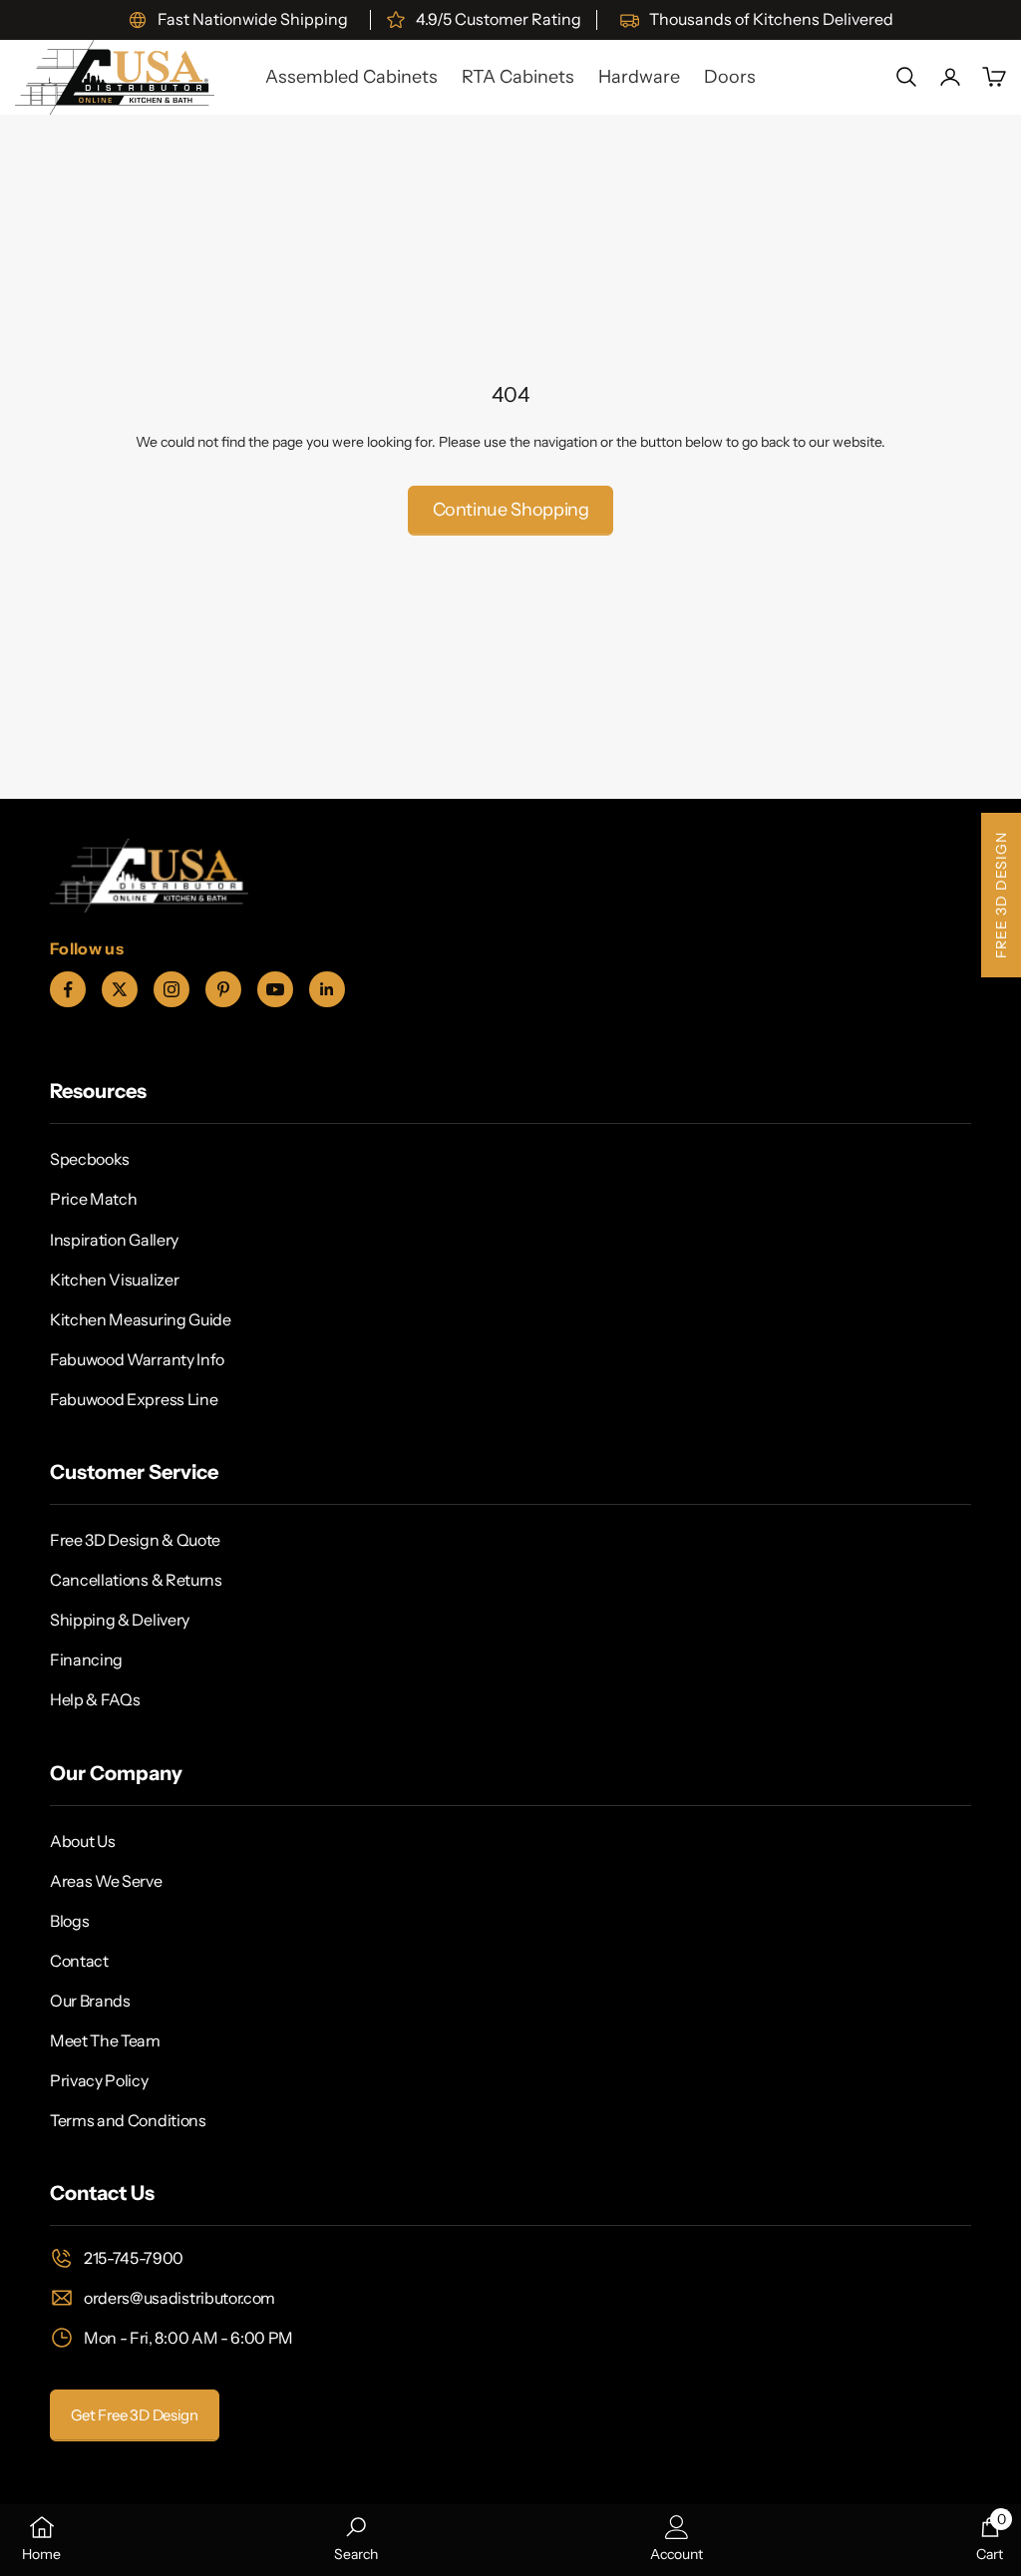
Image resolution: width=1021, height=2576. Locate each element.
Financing (86, 1659)
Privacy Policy (99, 2080)
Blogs (69, 1921)
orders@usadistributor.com (179, 2298)
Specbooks (90, 1159)
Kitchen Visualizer (114, 1280)
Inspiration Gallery (114, 1240)
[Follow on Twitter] (120, 989)
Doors (730, 77)
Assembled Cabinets (351, 77)
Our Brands (90, 2001)
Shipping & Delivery (120, 1620)
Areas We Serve (106, 1881)
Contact (79, 1961)
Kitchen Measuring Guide (141, 1319)
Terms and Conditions (128, 2120)
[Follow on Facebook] (68, 989)
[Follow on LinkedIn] (327, 989)
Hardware (639, 77)
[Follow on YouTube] (275, 989)
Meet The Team (105, 2040)
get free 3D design (135, 2415)
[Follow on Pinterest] (223, 989)
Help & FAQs (95, 1699)
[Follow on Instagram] (171, 989)
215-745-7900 (134, 2258)
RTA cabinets (518, 77)
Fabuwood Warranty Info (137, 1359)
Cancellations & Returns (136, 1580)
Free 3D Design (1001, 895)
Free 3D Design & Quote (135, 1540)
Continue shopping (511, 510)
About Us (82, 1841)
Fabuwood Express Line (134, 1399)
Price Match (93, 1199)
